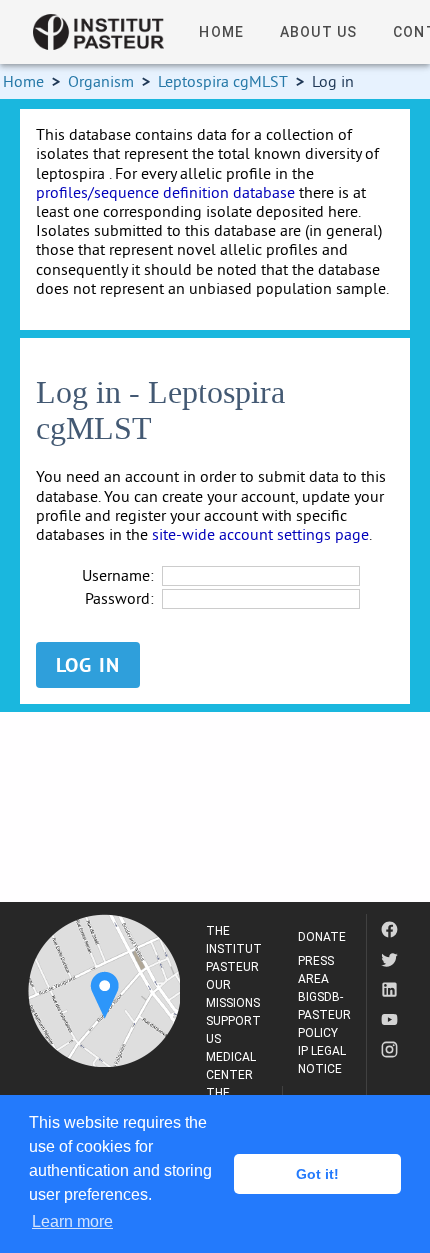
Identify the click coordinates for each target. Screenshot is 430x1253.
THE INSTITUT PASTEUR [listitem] (234, 949)
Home (23, 81)
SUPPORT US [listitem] (233, 1030)
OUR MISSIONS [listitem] (233, 994)
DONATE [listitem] (322, 937)
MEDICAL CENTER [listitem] (231, 1066)
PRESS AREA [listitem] (316, 970)
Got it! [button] (317, 1174)
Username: (118, 575)
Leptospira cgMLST (223, 81)
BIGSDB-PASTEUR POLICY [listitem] (324, 1015)
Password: (119, 598)
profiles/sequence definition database (165, 192)
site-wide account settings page (260, 534)
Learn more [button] (72, 1221)
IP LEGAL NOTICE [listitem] (322, 1060)
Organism (101, 81)
